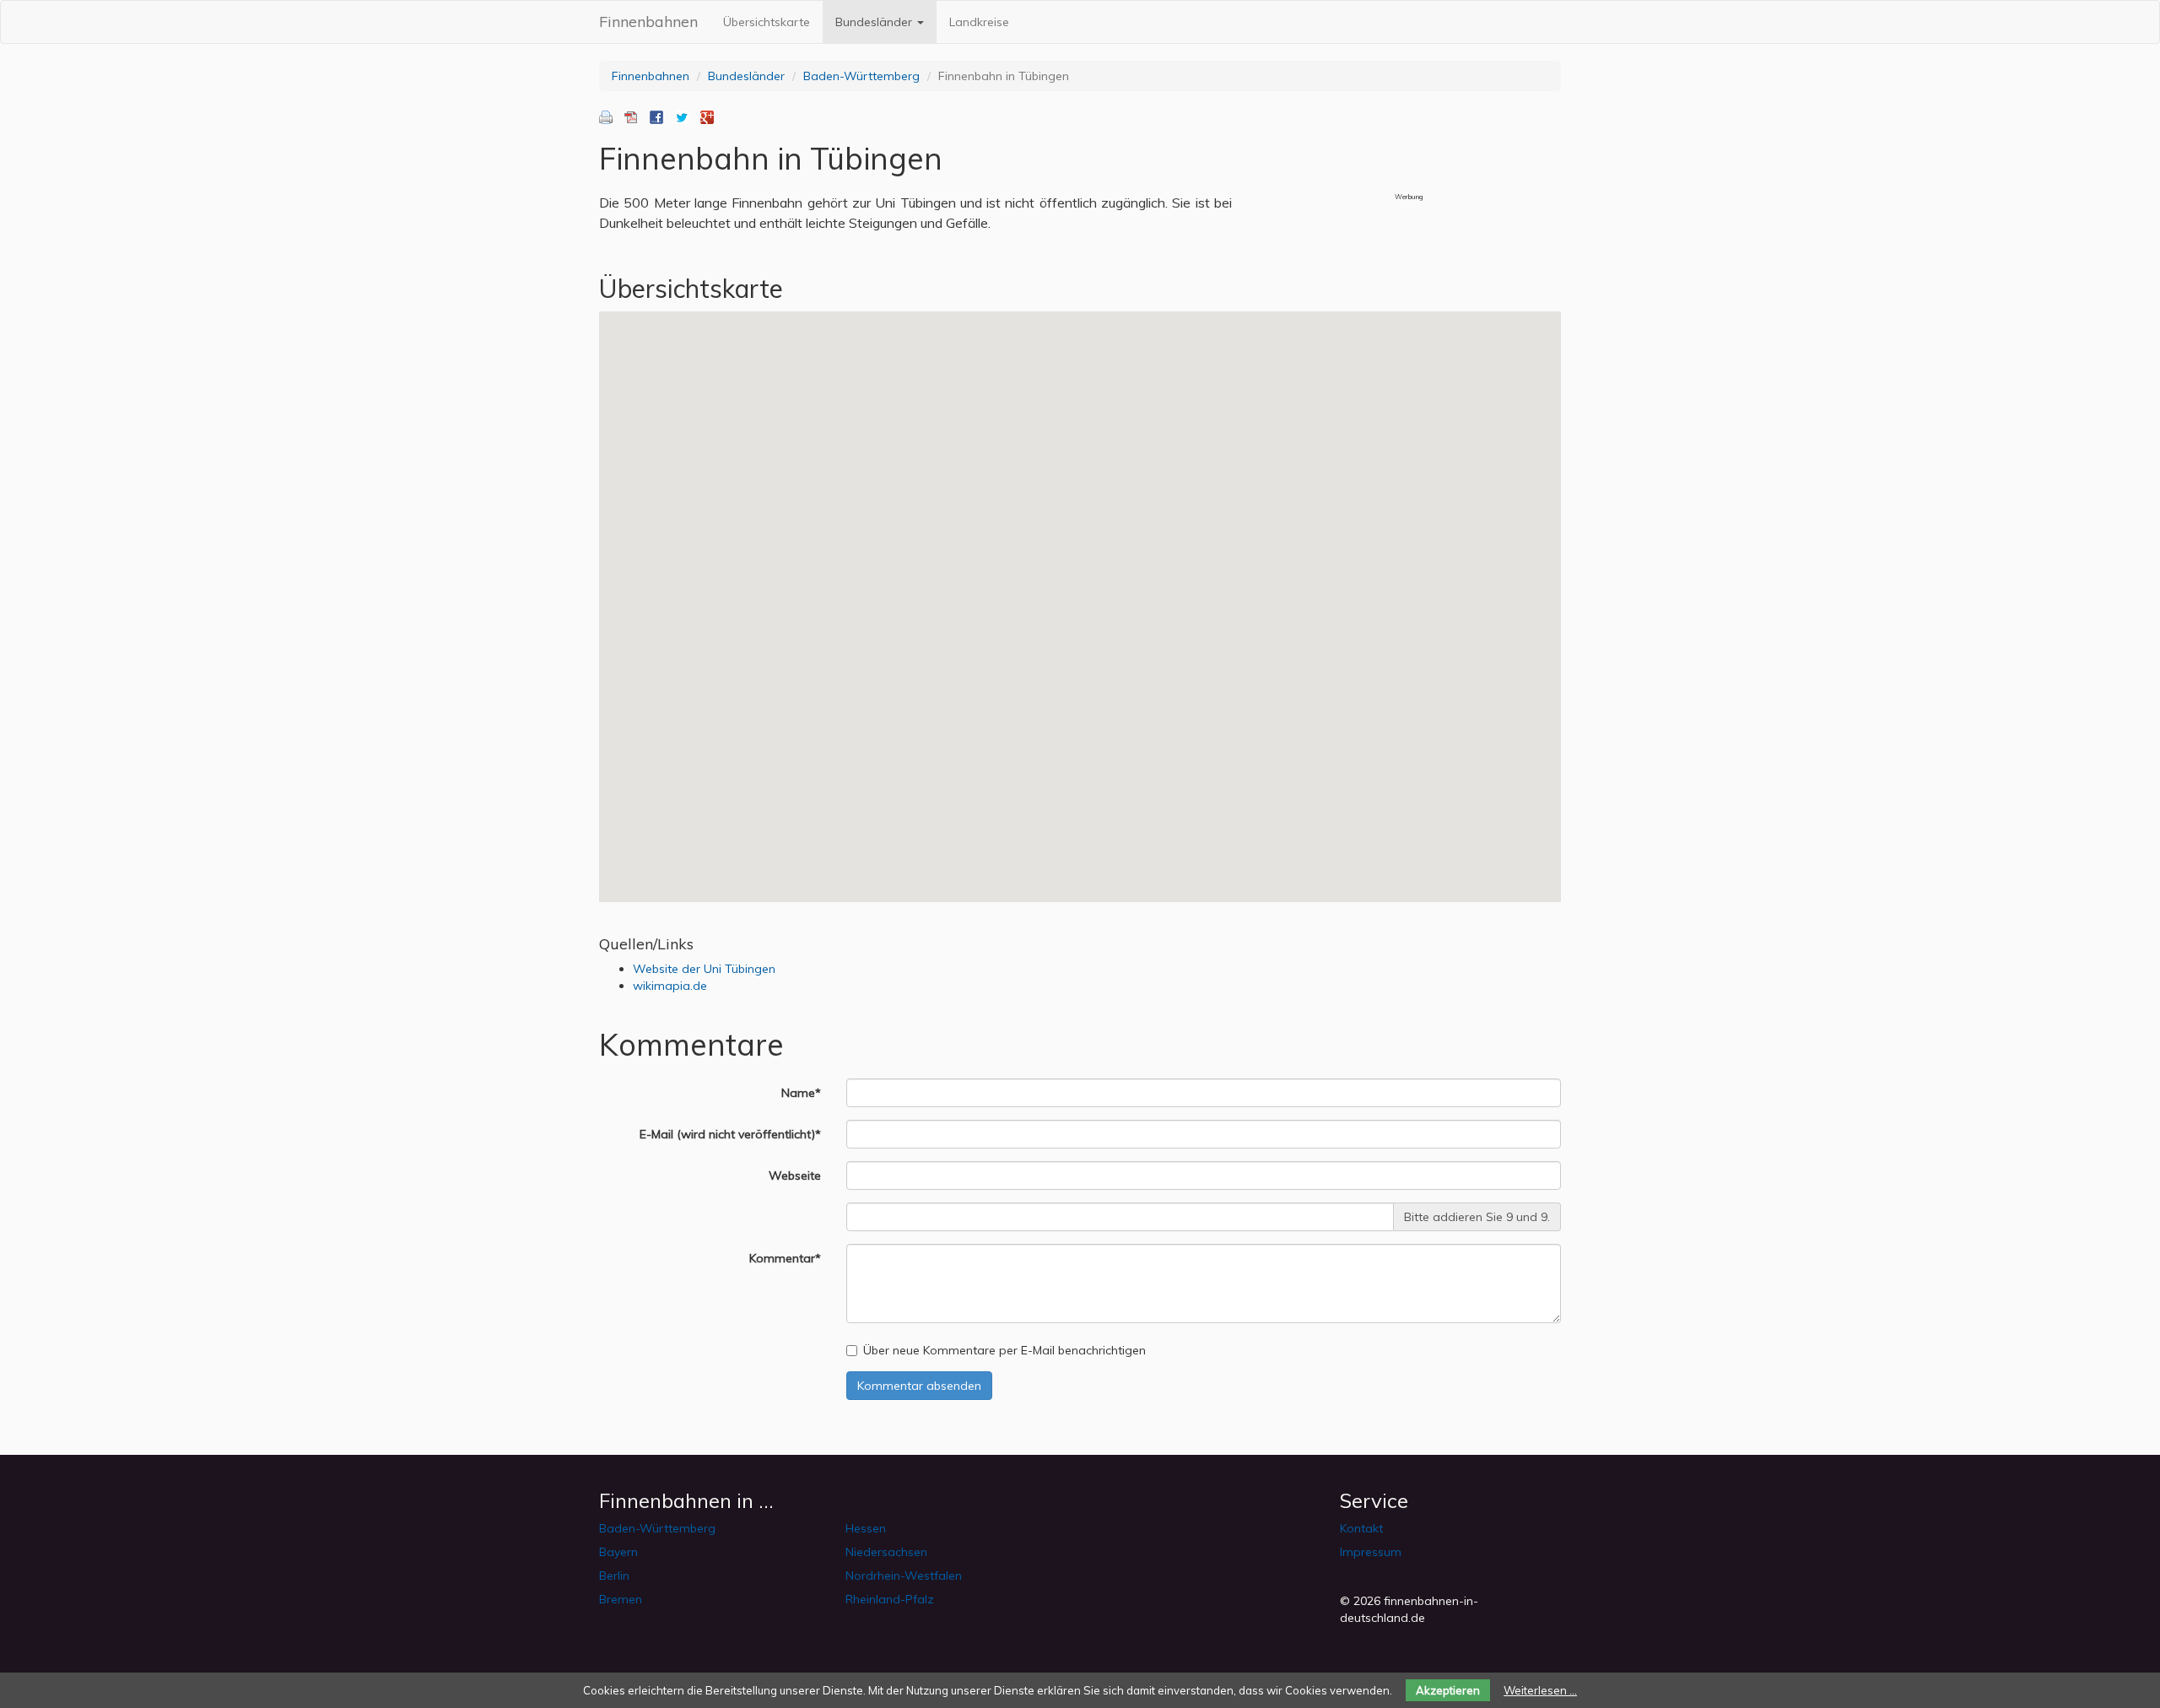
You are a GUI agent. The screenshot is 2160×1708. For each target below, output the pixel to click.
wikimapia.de (670, 986)
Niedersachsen (886, 1552)
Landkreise (979, 22)
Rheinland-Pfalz (890, 1599)
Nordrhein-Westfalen (904, 1576)
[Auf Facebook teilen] (656, 116)
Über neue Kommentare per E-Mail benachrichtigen (1004, 1350)
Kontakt (1361, 1528)
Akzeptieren (1448, 1690)
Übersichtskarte (767, 22)
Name (807, 1092)
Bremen (621, 1599)
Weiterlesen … (1540, 1690)
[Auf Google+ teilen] (707, 116)
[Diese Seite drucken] (606, 116)
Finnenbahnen (648, 22)
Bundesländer (875, 22)
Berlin (614, 1576)
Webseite (795, 1176)
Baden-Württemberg (861, 76)
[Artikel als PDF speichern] (631, 116)
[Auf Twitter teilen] (682, 116)
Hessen (866, 1528)
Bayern (618, 1552)
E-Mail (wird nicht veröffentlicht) (737, 1134)
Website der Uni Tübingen (704, 969)
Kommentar (791, 1258)
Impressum (1371, 1552)
